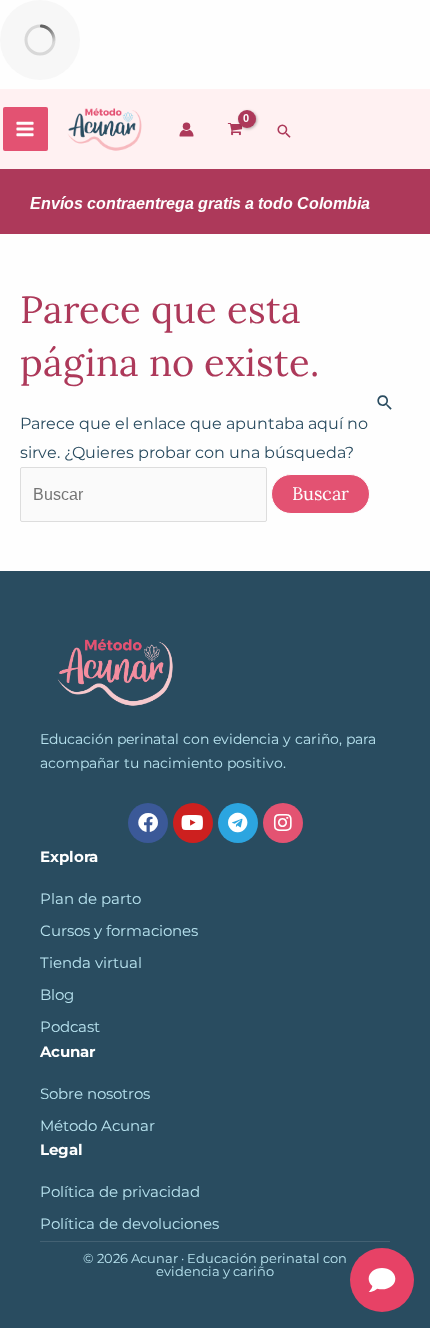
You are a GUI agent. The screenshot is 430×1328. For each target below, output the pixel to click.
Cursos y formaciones (119, 931)
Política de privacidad (120, 1192)
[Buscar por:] (145, 494)
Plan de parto (90, 899)
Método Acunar (97, 1126)
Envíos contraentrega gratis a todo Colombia (200, 203)
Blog (57, 995)
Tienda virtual (91, 963)
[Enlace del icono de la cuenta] (186, 129)
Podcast (70, 1027)
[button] (284, 131)
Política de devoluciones (129, 1224)
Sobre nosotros (95, 1094)
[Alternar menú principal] (25, 129)
